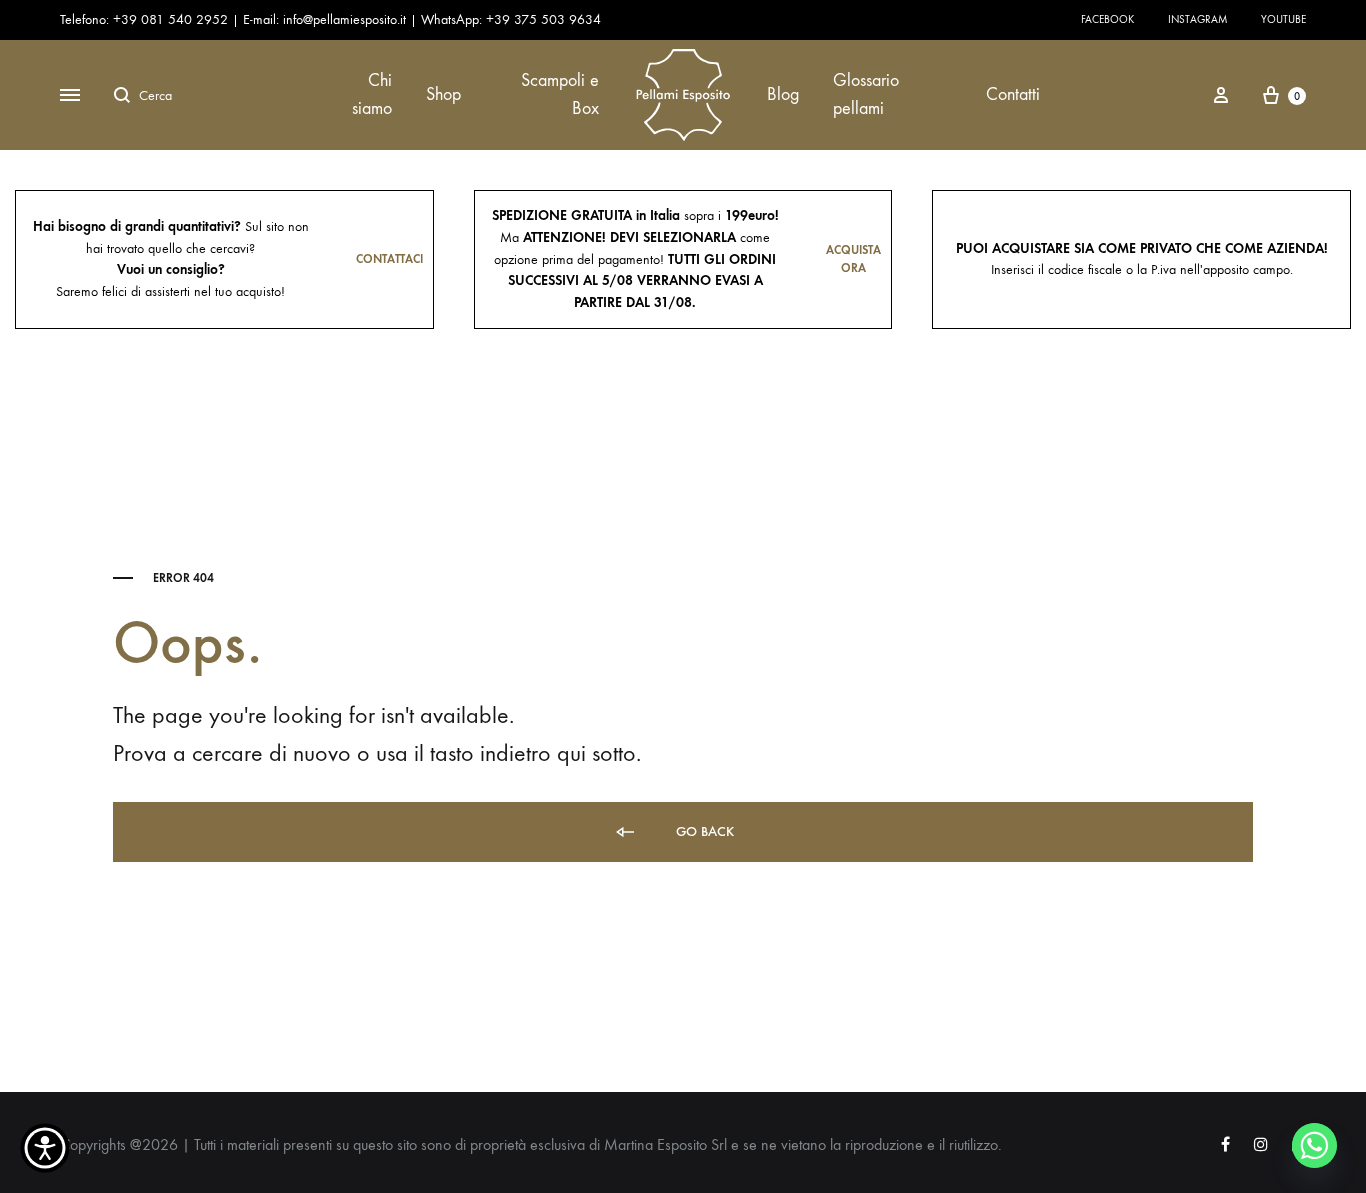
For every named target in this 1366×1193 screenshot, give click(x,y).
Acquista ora (853, 259)
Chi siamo (371, 94)
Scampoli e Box (560, 94)
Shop (443, 94)
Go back (703, 831)
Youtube (1283, 19)
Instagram (1197, 19)
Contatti (1013, 94)
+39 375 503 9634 (543, 19)
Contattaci (389, 259)
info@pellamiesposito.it (344, 19)
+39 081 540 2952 (172, 19)
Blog (783, 94)
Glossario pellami (866, 94)
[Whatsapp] (1314, 1145)
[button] (45, 1148)
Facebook (1107, 19)
